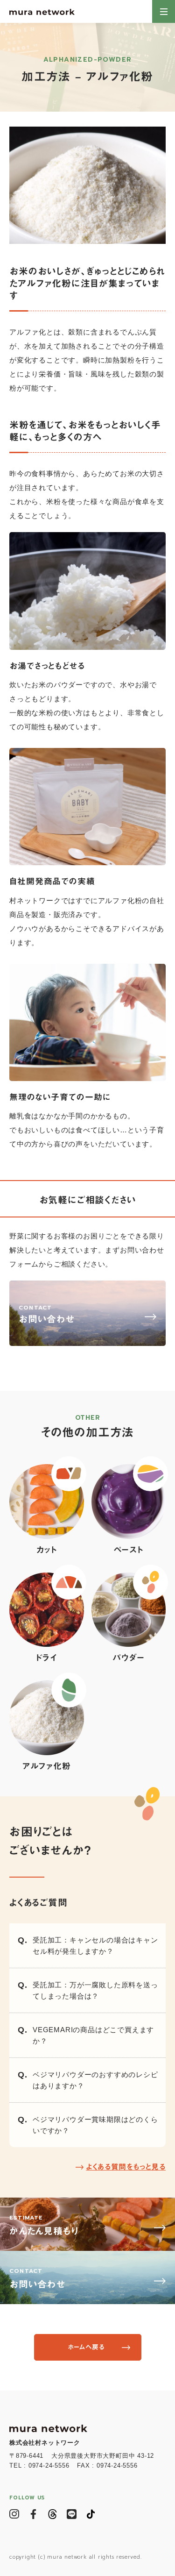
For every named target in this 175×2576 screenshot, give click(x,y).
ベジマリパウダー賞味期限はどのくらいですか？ (95, 2125)
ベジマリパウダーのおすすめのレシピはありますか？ (95, 2080)
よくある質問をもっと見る (126, 2167)
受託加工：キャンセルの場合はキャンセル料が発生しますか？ (95, 1946)
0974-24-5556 (49, 2466)
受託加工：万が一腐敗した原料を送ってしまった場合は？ (95, 1990)
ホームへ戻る (86, 2347)
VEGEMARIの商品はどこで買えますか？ (93, 2035)
